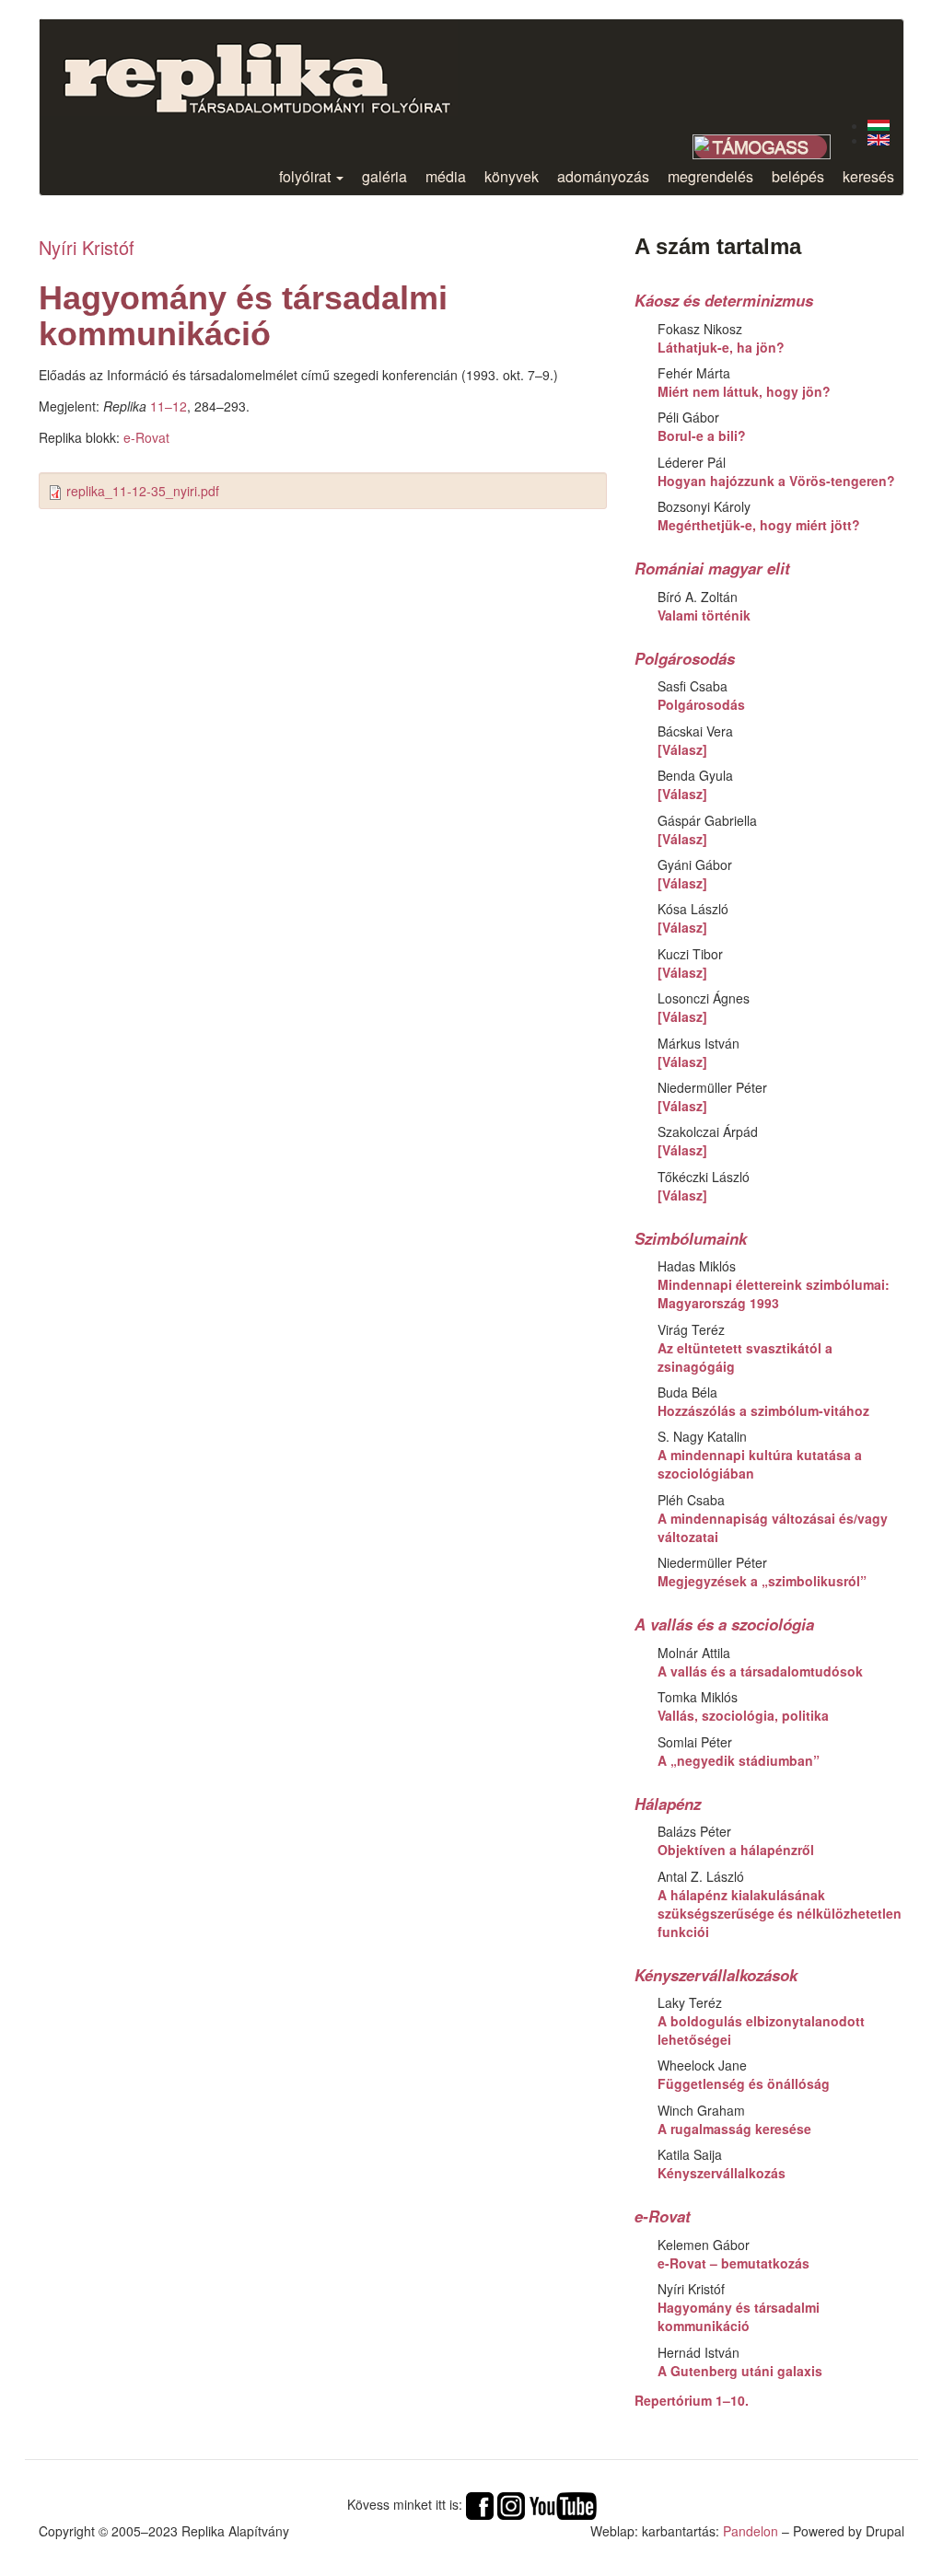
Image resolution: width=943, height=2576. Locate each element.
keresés (868, 176)
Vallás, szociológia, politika (743, 1715)
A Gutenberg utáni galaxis (740, 2371)
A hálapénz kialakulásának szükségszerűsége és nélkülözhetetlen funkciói (780, 1913)
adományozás (603, 176)
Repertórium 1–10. (692, 2400)
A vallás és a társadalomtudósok (760, 1671)
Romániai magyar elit (712, 568)
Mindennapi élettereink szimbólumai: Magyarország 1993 (774, 1294)
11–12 (169, 406)
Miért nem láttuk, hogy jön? (744, 391)
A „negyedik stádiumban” (739, 1760)
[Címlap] (272, 68)
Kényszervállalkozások (716, 1975)
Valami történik (704, 615)
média (446, 176)
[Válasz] (682, 749)
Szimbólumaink (691, 1238)
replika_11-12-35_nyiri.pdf (143, 491)
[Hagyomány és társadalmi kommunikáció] (879, 125)
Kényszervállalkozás (722, 2173)
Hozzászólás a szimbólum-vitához (763, 1410)
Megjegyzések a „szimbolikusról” (762, 1581)
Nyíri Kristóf (87, 247)
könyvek (512, 176)
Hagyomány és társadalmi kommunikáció (739, 2316)
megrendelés (710, 176)
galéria (384, 176)
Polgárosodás (685, 658)
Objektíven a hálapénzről (736, 1850)
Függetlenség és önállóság (744, 2083)
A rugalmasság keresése (734, 2129)
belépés (798, 176)
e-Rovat (146, 437)
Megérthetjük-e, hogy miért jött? (759, 525)
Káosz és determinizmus (724, 300)
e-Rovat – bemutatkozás (733, 2263)
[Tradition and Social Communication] (879, 140)
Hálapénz (668, 1804)
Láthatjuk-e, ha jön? (721, 347)
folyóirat (307, 176)
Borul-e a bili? (702, 435)
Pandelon (751, 2531)
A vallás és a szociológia (724, 1624)
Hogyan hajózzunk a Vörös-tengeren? (776, 481)
